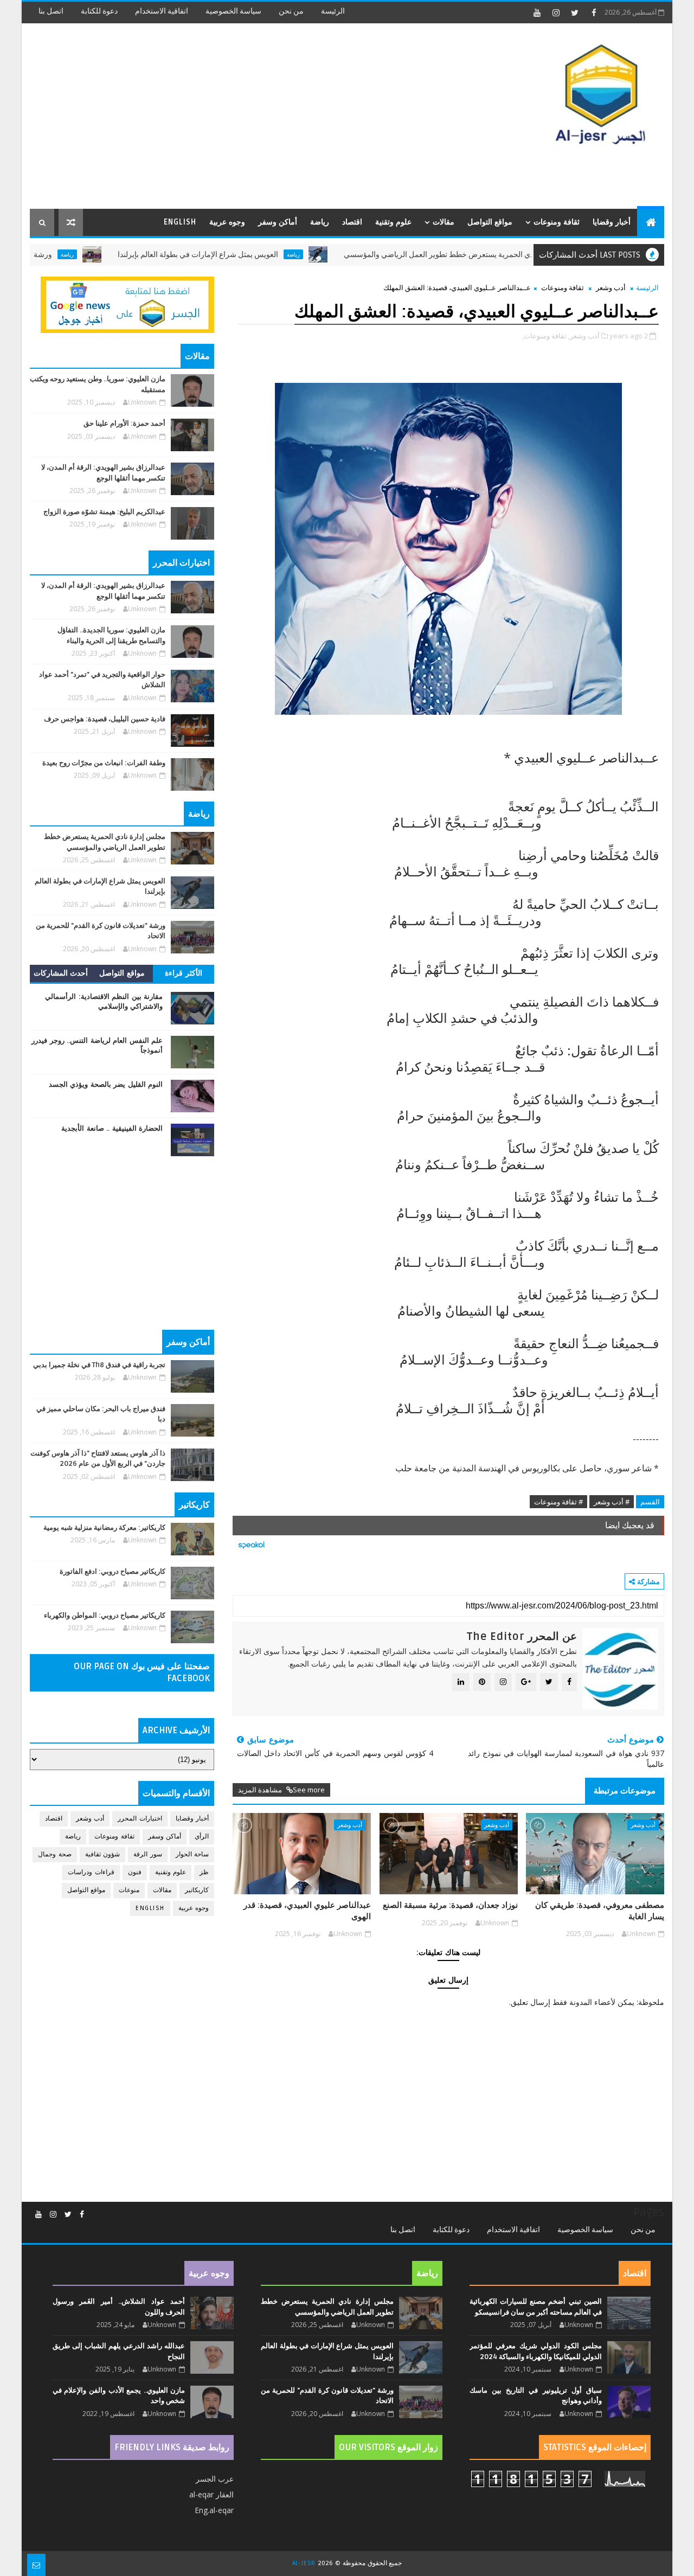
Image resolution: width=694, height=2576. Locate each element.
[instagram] (556, 12)
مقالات (444, 222)
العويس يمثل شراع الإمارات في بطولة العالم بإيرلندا (256, 255)
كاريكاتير (197, 1890)
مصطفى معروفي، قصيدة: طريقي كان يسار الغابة (600, 1911)
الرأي (202, 1837)
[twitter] (575, 12)
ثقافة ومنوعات (557, 222)
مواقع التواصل (490, 222)
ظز (204, 1872)
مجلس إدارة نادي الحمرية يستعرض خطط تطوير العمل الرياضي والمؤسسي (519, 255)
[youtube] (537, 12)
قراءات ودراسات (91, 1872)
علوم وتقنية (393, 222)
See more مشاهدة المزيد (281, 1790)
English (180, 222)
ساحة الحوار (192, 1854)
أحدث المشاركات (61, 973)
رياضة (320, 222)
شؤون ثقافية (103, 1854)
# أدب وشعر (612, 1502)
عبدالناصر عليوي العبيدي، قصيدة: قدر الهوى (307, 1911)
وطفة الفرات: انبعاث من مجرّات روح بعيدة (104, 763)
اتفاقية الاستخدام (162, 11)
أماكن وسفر (278, 222)
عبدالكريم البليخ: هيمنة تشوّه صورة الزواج (104, 512)
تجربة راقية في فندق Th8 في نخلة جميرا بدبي (99, 1365)
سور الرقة (148, 1854)
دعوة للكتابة (99, 11)
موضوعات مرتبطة (625, 1791)
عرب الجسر (215, 2479)
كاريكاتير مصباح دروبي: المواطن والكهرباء (105, 1616)
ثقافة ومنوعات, (544, 336)
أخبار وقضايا (612, 222)
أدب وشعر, (584, 336)
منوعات (129, 1890)
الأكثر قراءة (184, 973)
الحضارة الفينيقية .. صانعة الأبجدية (112, 1129)
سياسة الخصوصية (233, 11)
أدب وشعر (611, 287)
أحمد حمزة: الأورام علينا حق (124, 424)
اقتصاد (352, 222)
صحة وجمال (55, 1854)
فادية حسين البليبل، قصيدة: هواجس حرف (105, 719)
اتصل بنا (51, 11)
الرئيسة (333, 11)
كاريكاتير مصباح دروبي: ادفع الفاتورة (113, 1572)
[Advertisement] (228, 117)
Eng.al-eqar (214, 2510)
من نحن (291, 11)
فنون (135, 1872)
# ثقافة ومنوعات (558, 1502)
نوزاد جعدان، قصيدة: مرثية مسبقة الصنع (450, 1905)
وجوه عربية (227, 222)
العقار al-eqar (211, 2494)
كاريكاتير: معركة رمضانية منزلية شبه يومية (104, 1528)
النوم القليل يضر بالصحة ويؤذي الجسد (106, 1085)
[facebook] (594, 12)
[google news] (127, 304)
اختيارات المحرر (140, 1819)
